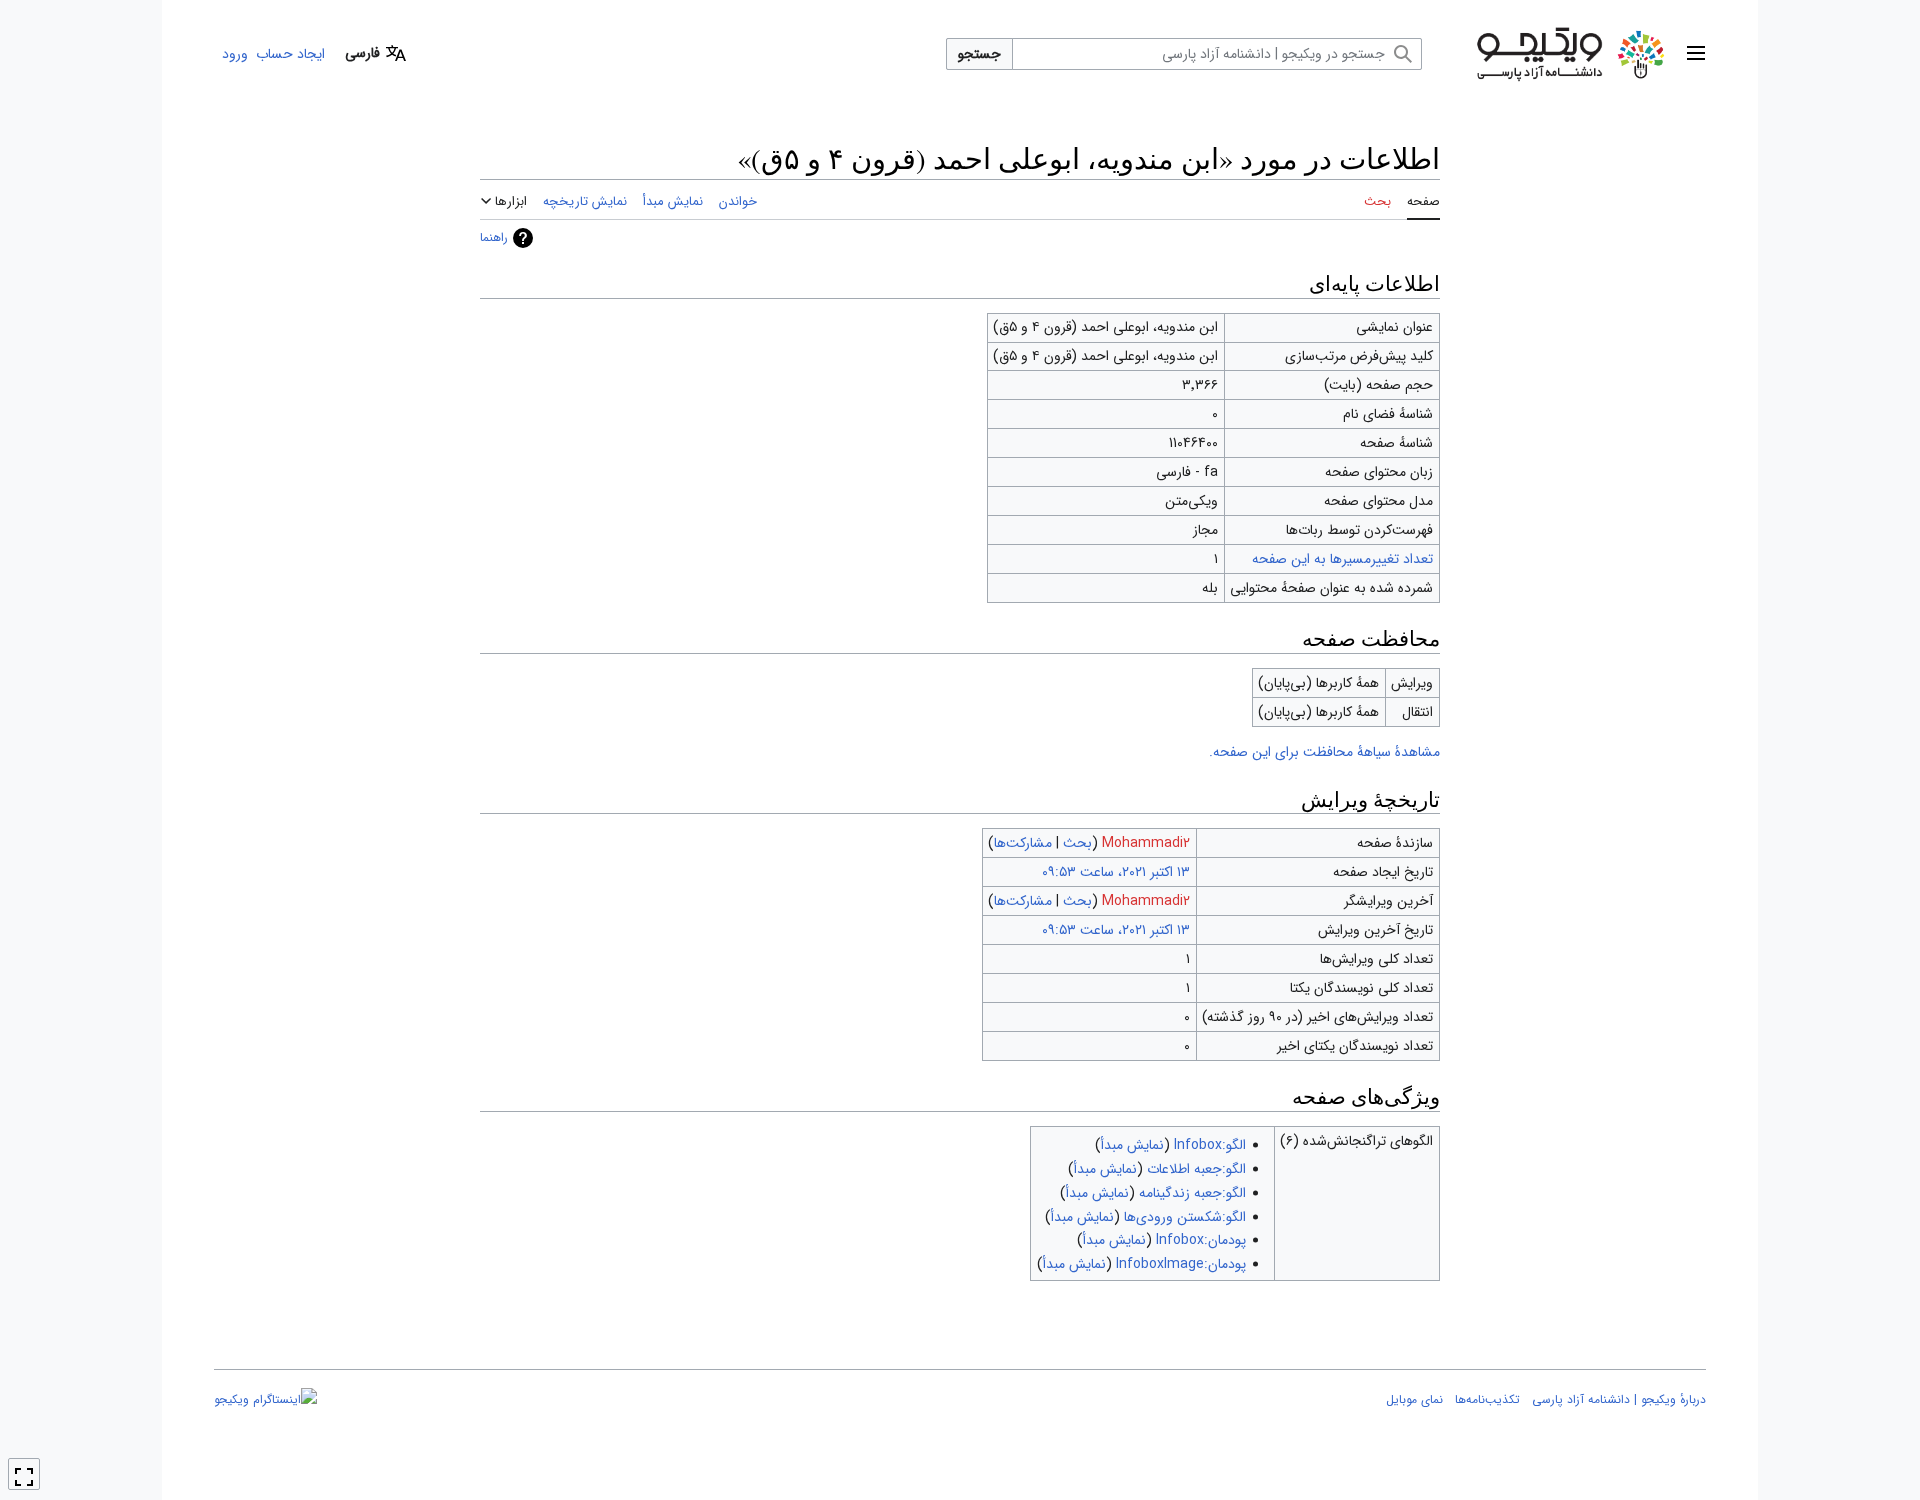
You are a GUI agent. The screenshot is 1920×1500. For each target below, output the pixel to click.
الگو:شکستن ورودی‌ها (1185, 1217)
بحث (1077, 843)
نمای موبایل (1414, 1399)
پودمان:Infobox (1201, 1240)
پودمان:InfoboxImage (1181, 1264)
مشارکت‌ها (1023, 843)
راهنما (494, 237)
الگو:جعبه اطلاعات (1196, 1169)
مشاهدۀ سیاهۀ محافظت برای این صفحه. (1324, 752)
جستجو (979, 54)
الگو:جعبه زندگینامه (1192, 1193)
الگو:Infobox (1210, 1145)
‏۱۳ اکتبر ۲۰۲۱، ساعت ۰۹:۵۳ (1116, 872)
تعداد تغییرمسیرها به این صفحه (1342, 559)
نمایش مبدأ (1132, 1145)
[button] (1696, 54)
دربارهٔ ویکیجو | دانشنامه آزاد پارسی (1619, 1399)
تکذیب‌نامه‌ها (1487, 1399)
